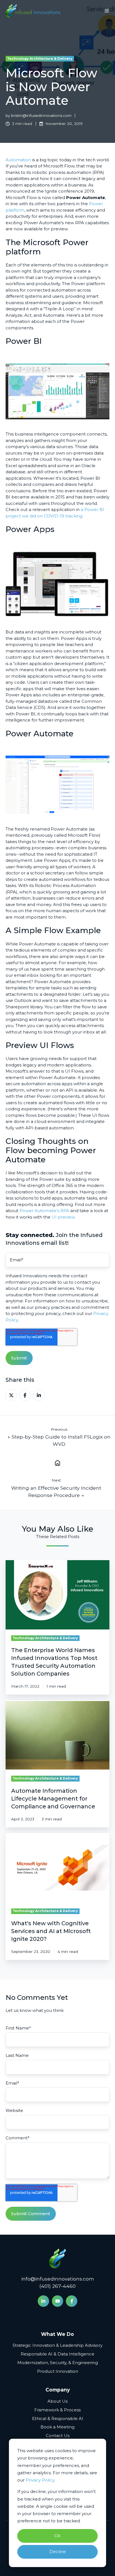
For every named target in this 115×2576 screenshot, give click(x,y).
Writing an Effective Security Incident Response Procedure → (56, 1492)
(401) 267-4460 (57, 2286)
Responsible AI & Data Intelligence (57, 2354)
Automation (18, 160)
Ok (57, 2536)
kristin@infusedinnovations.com (41, 115)
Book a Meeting (57, 2427)
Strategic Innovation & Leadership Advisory (57, 2345)
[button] (107, 11)
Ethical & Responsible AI (58, 2418)
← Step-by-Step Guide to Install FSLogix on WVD (59, 1440)
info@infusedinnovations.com (58, 2279)
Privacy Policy (40, 2480)
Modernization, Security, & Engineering (58, 2363)
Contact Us (58, 2436)
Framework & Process (57, 2410)
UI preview (63, 1217)
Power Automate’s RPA (44, 1211)
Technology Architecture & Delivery (40, 59)
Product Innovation (58, 2371)
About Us (57, 2401)
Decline (58, 2552)
